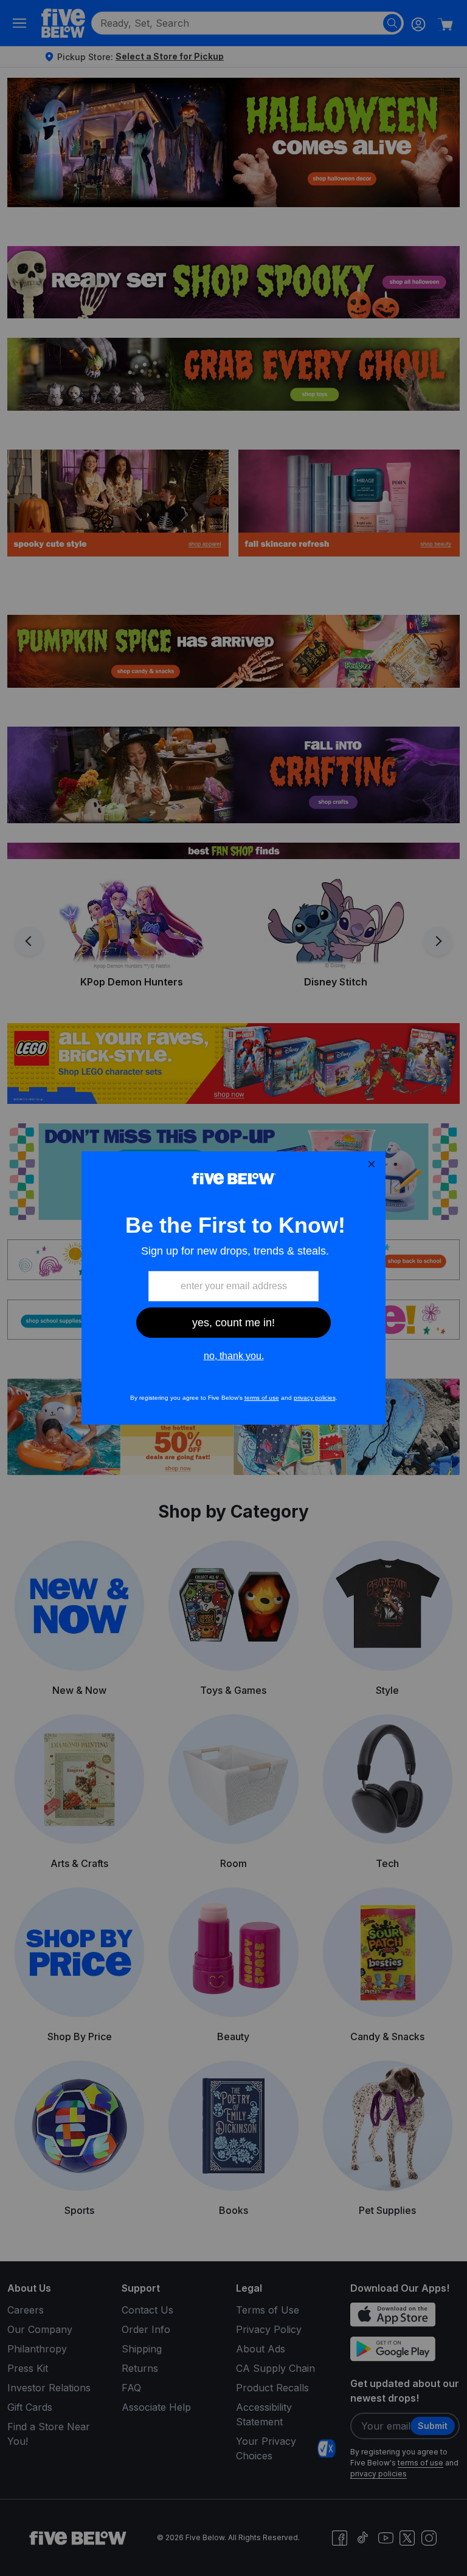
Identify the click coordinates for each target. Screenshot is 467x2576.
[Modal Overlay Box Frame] (233, 1288)
